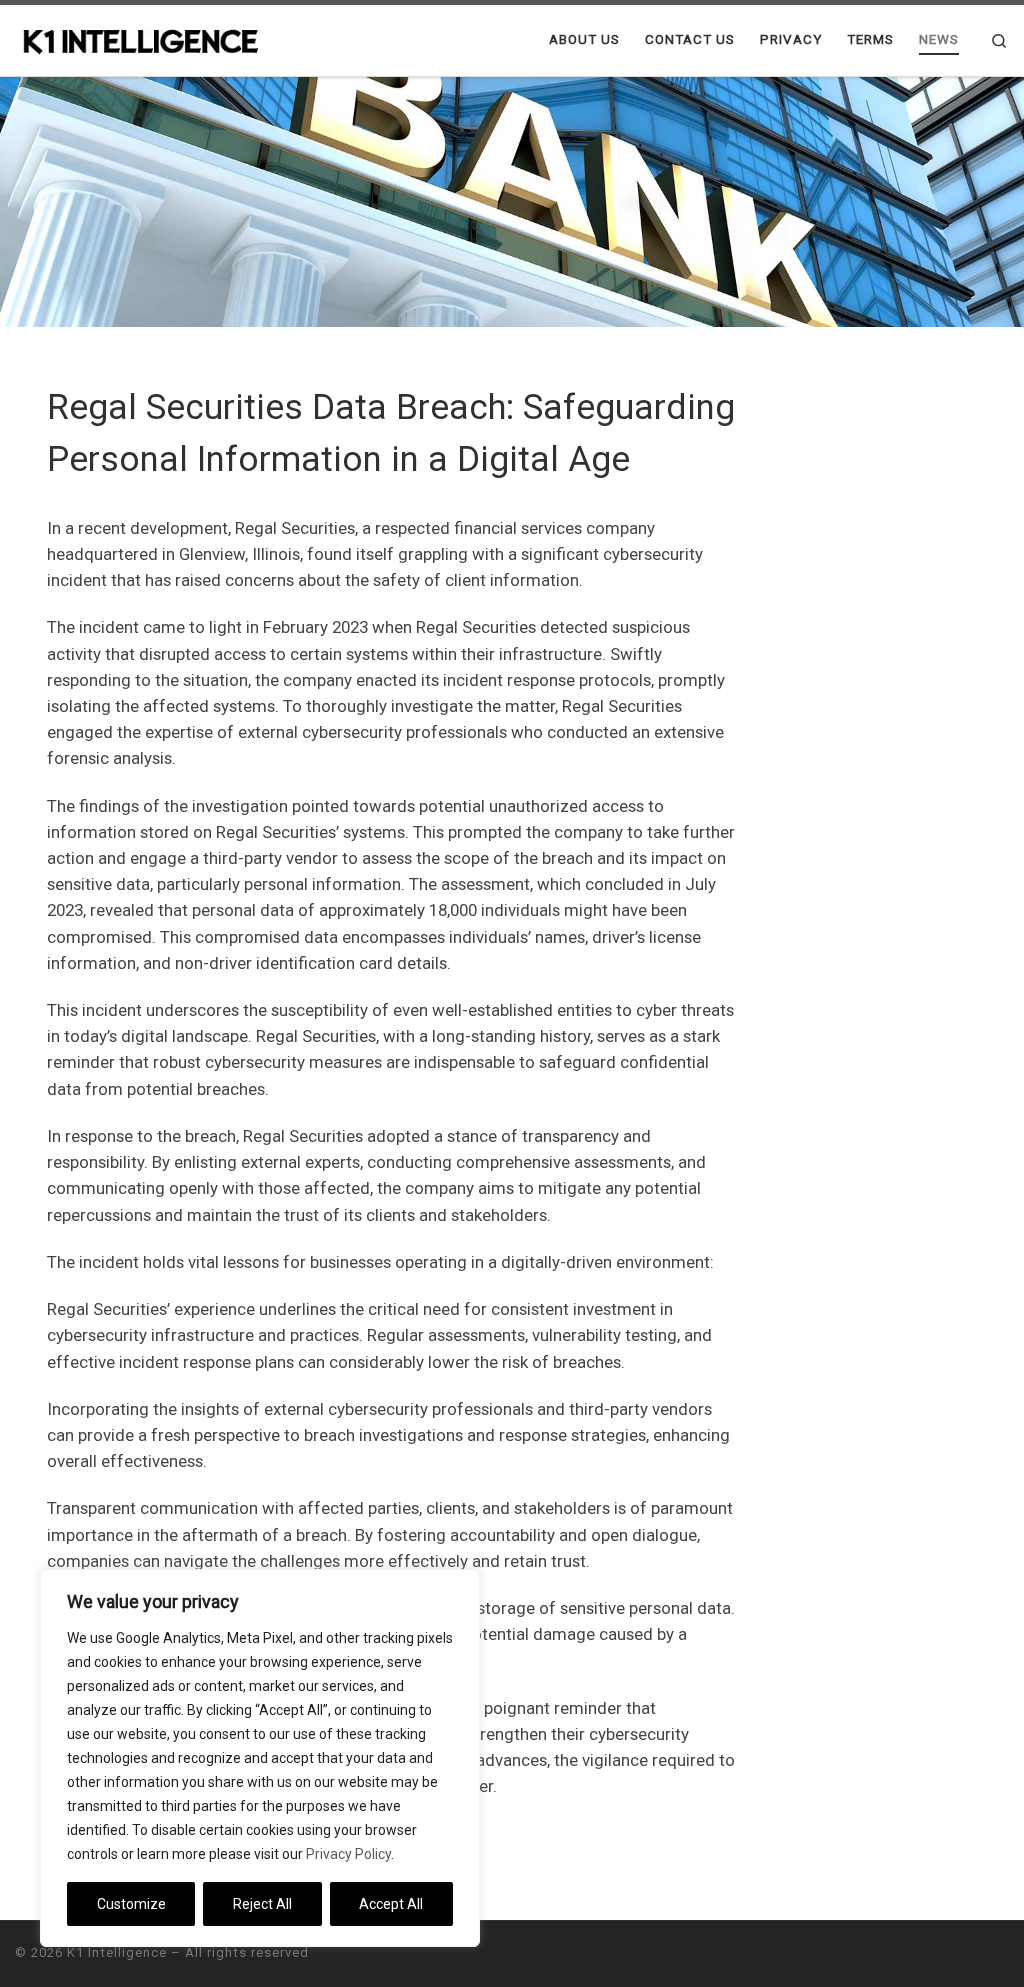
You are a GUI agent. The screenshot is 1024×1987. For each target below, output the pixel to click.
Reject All (262, 1904)
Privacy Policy (348, 1854)
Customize (131, 1904)
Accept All (391, 1904)
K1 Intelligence (117, 1952)
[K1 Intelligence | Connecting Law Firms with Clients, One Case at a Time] (140, 39)
